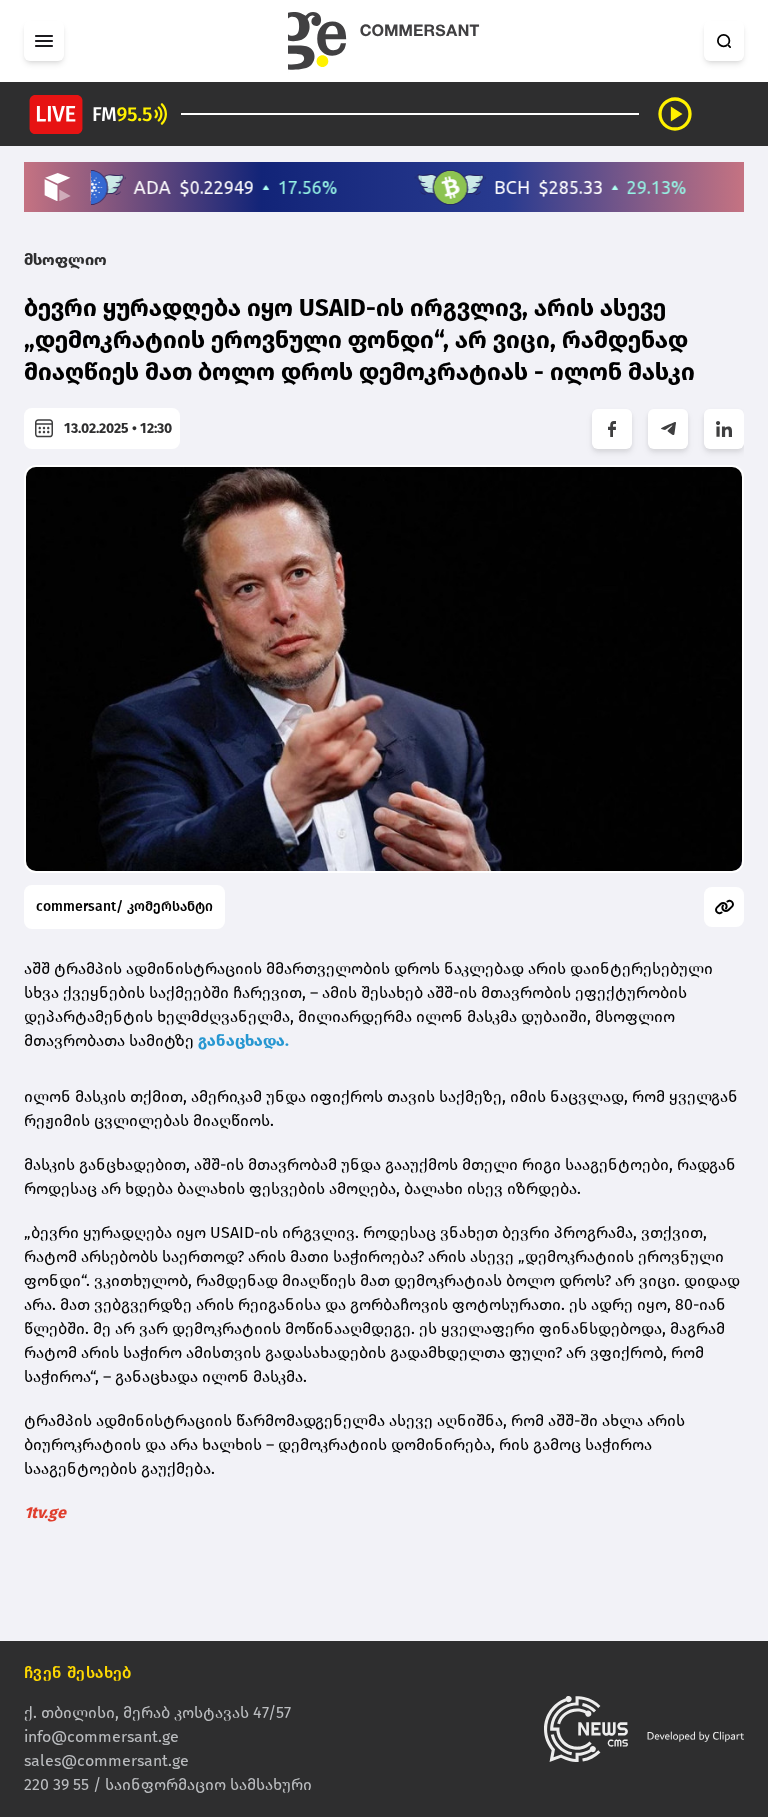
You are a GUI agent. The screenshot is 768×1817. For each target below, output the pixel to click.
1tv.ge (45, 1512)
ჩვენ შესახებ (78, 1672)
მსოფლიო (65, 259)
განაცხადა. (243, 1040)
